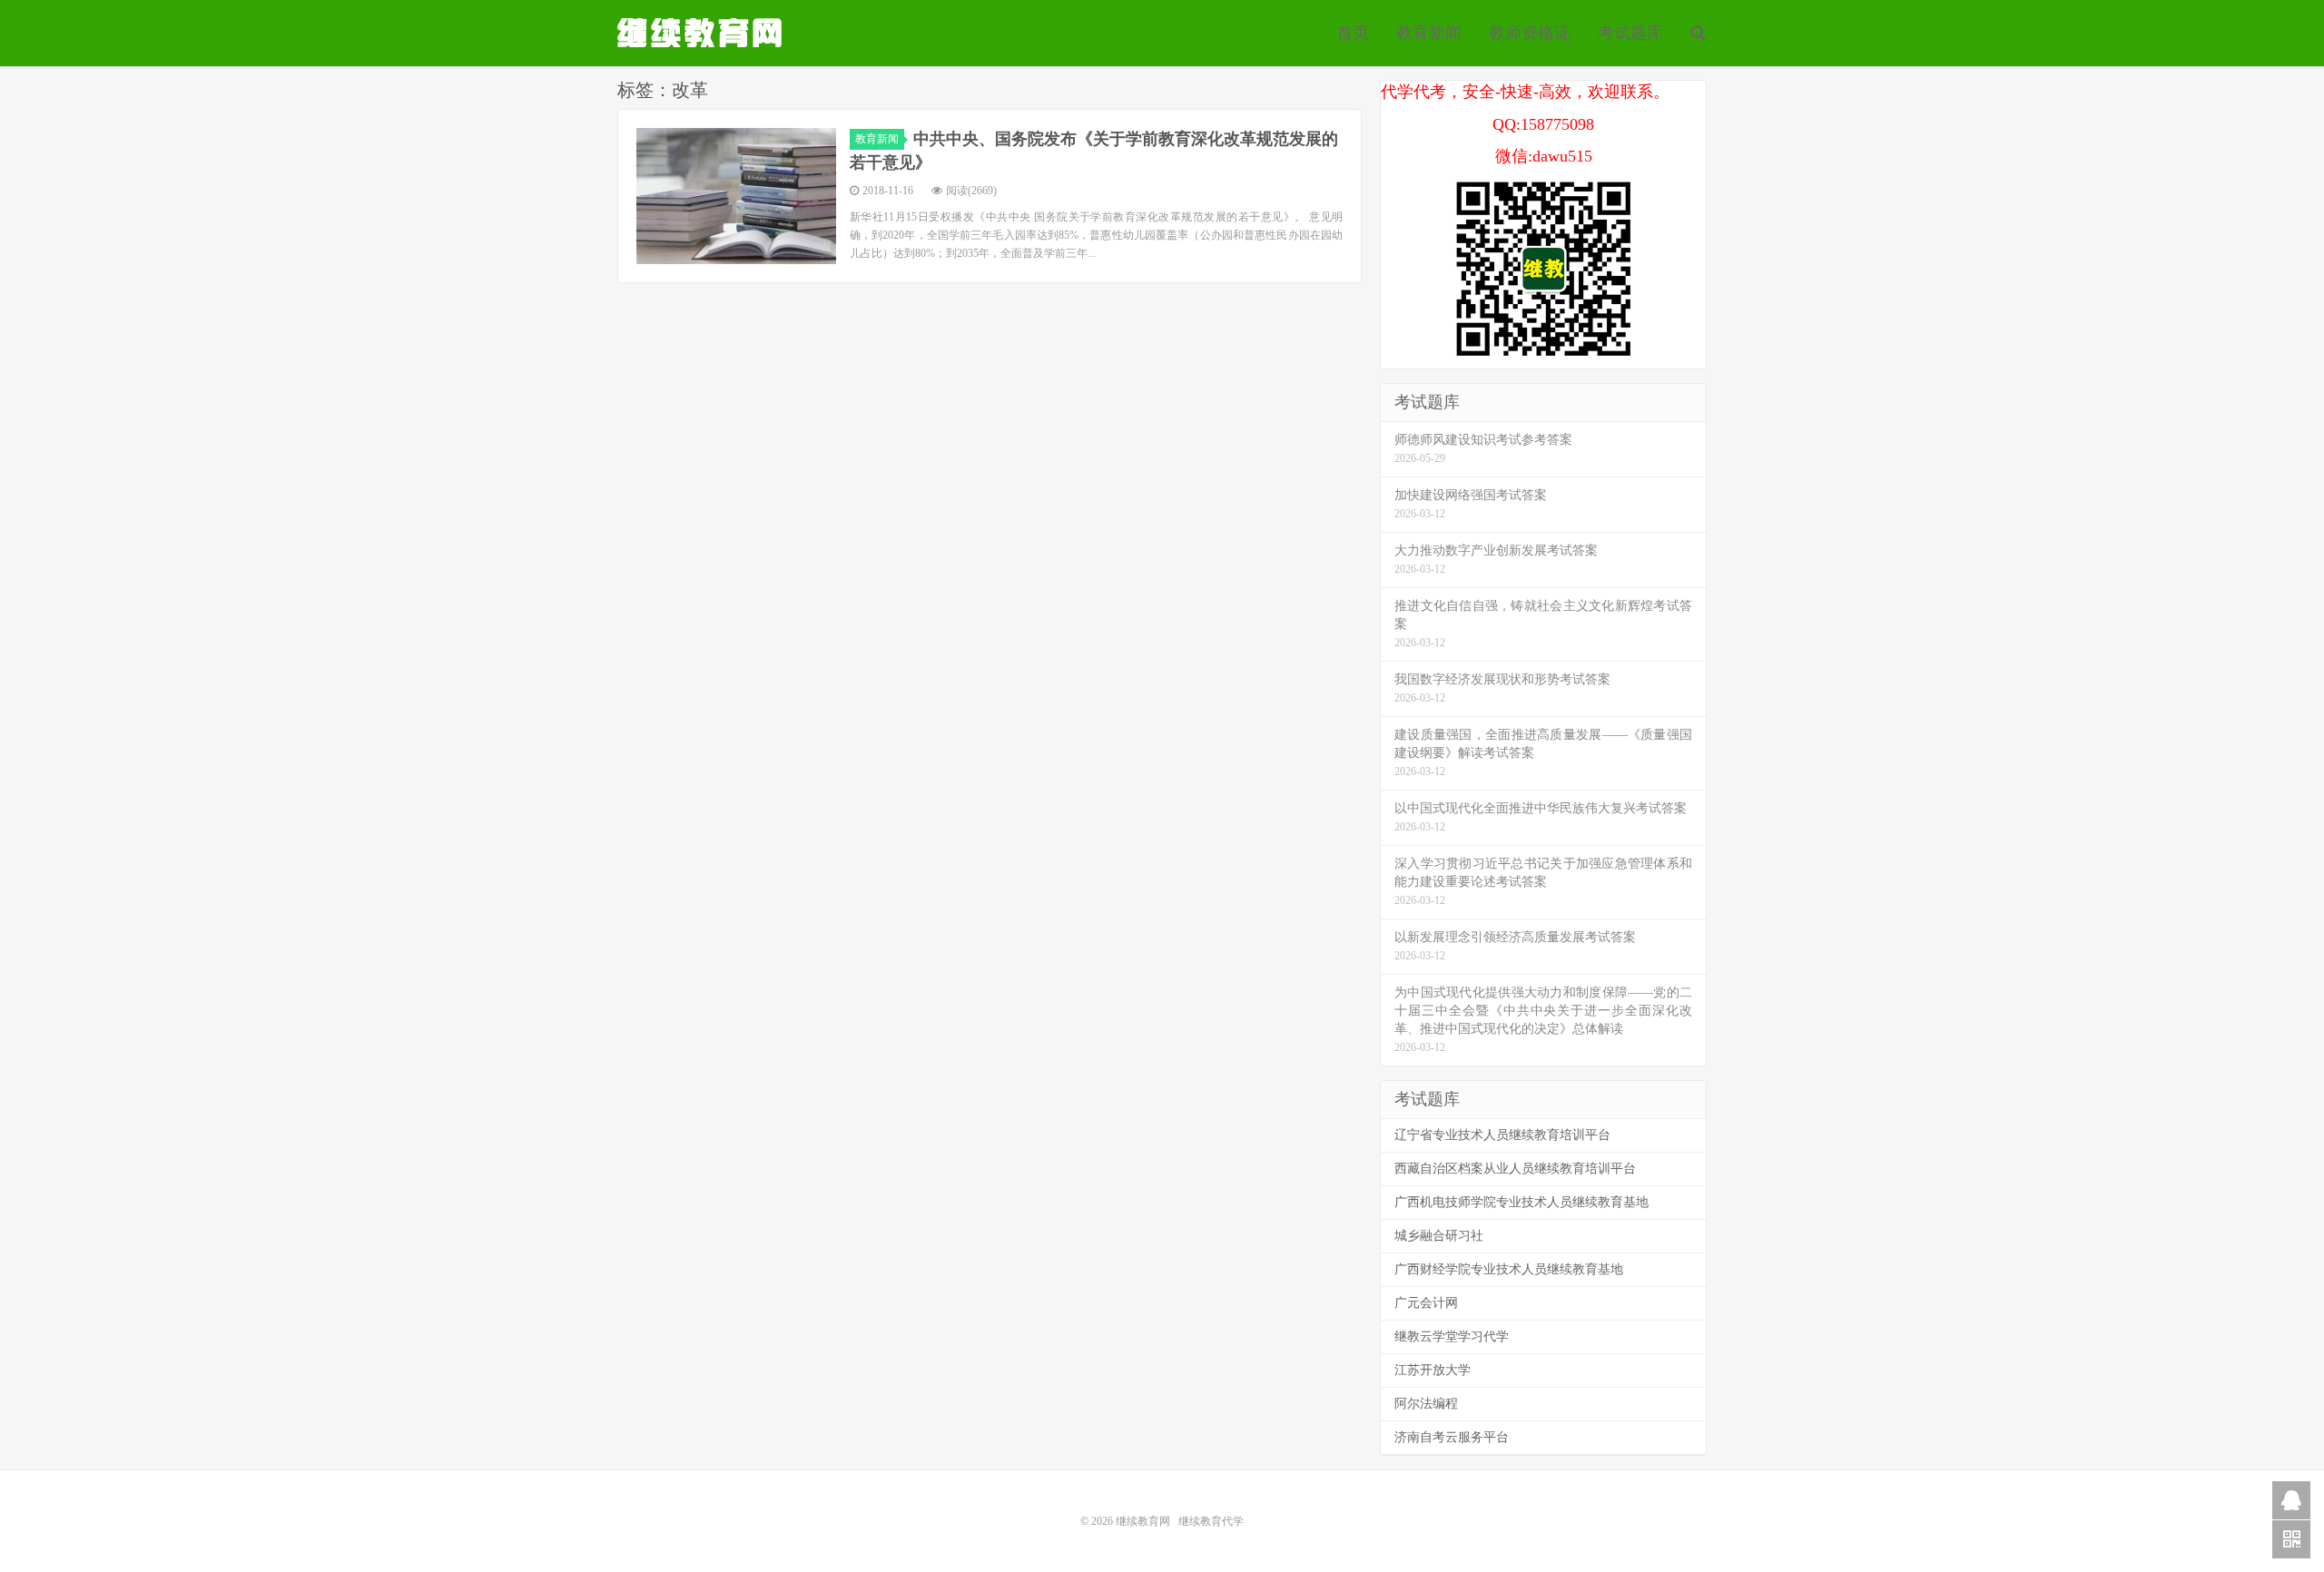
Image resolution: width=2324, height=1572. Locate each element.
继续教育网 (1143, 1521)
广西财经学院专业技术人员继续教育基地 (1509, 1269)
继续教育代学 (1211, 1521)
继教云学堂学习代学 (1452, 1336)
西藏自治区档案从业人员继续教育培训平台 (1515, 1169)
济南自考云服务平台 (1452, 1437)
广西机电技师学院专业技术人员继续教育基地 (1521, 1202)
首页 (1353, 33)
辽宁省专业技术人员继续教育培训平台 (1502, 1135)
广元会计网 (1426, 1303)
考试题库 (1630, 33)
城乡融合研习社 (1439, 1236)
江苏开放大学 (1433, 1370)
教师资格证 (1530, 33)
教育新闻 (1429, 33)
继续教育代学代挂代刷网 (702, 33)
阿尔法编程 (1426, 1404)
